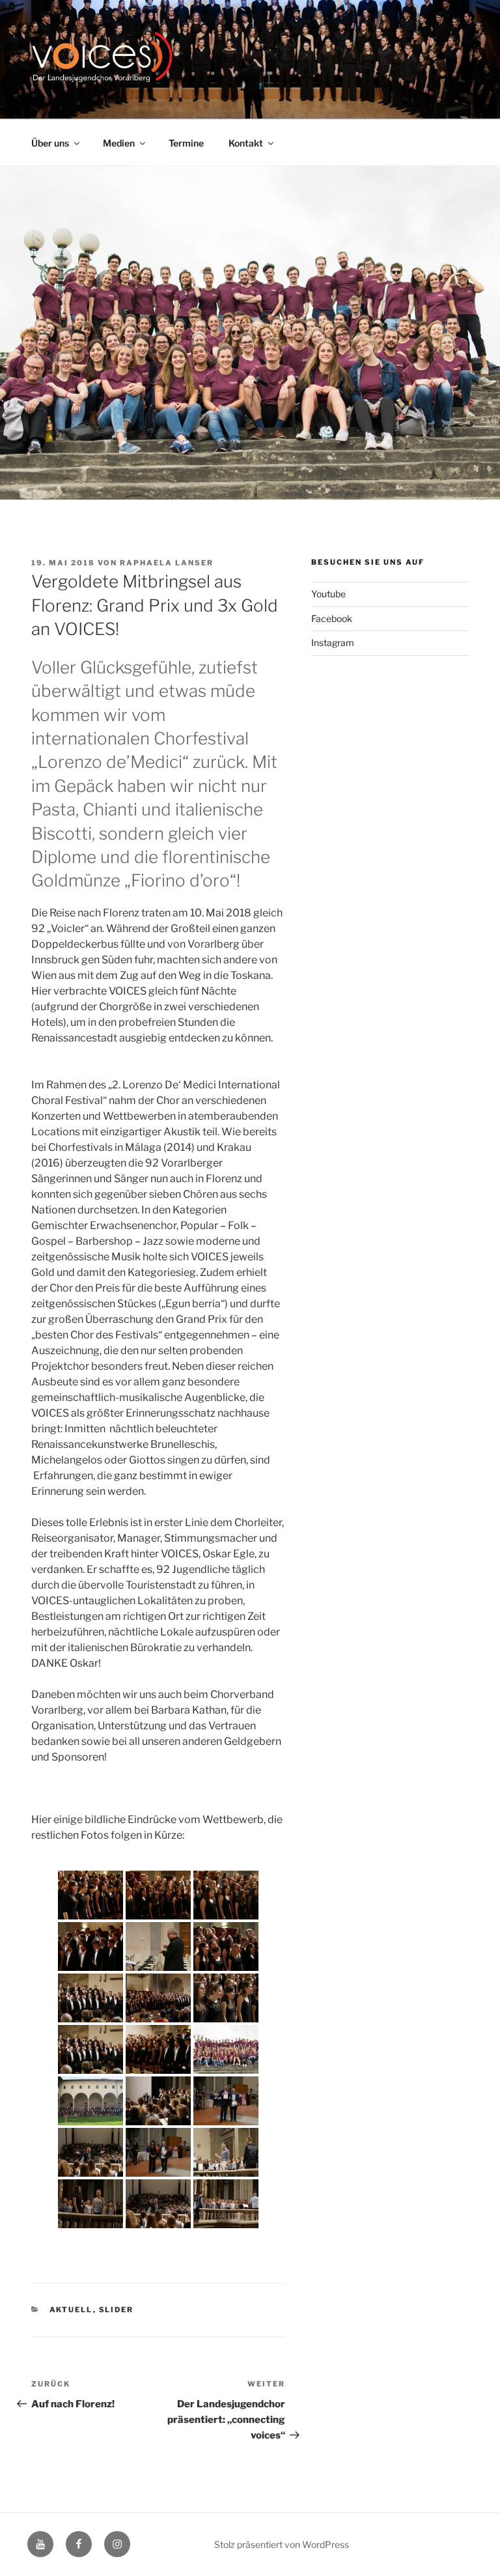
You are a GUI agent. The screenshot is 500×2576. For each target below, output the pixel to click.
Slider (117, 2310)
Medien (119, 143)
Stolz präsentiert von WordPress (282, 2544)
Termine (186, 143)
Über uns (50, 143)
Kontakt (246, 143)
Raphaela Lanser (167, 563)
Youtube (328, 594)
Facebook (332, 618)
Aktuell (71, 2310)
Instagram (333, 643)
